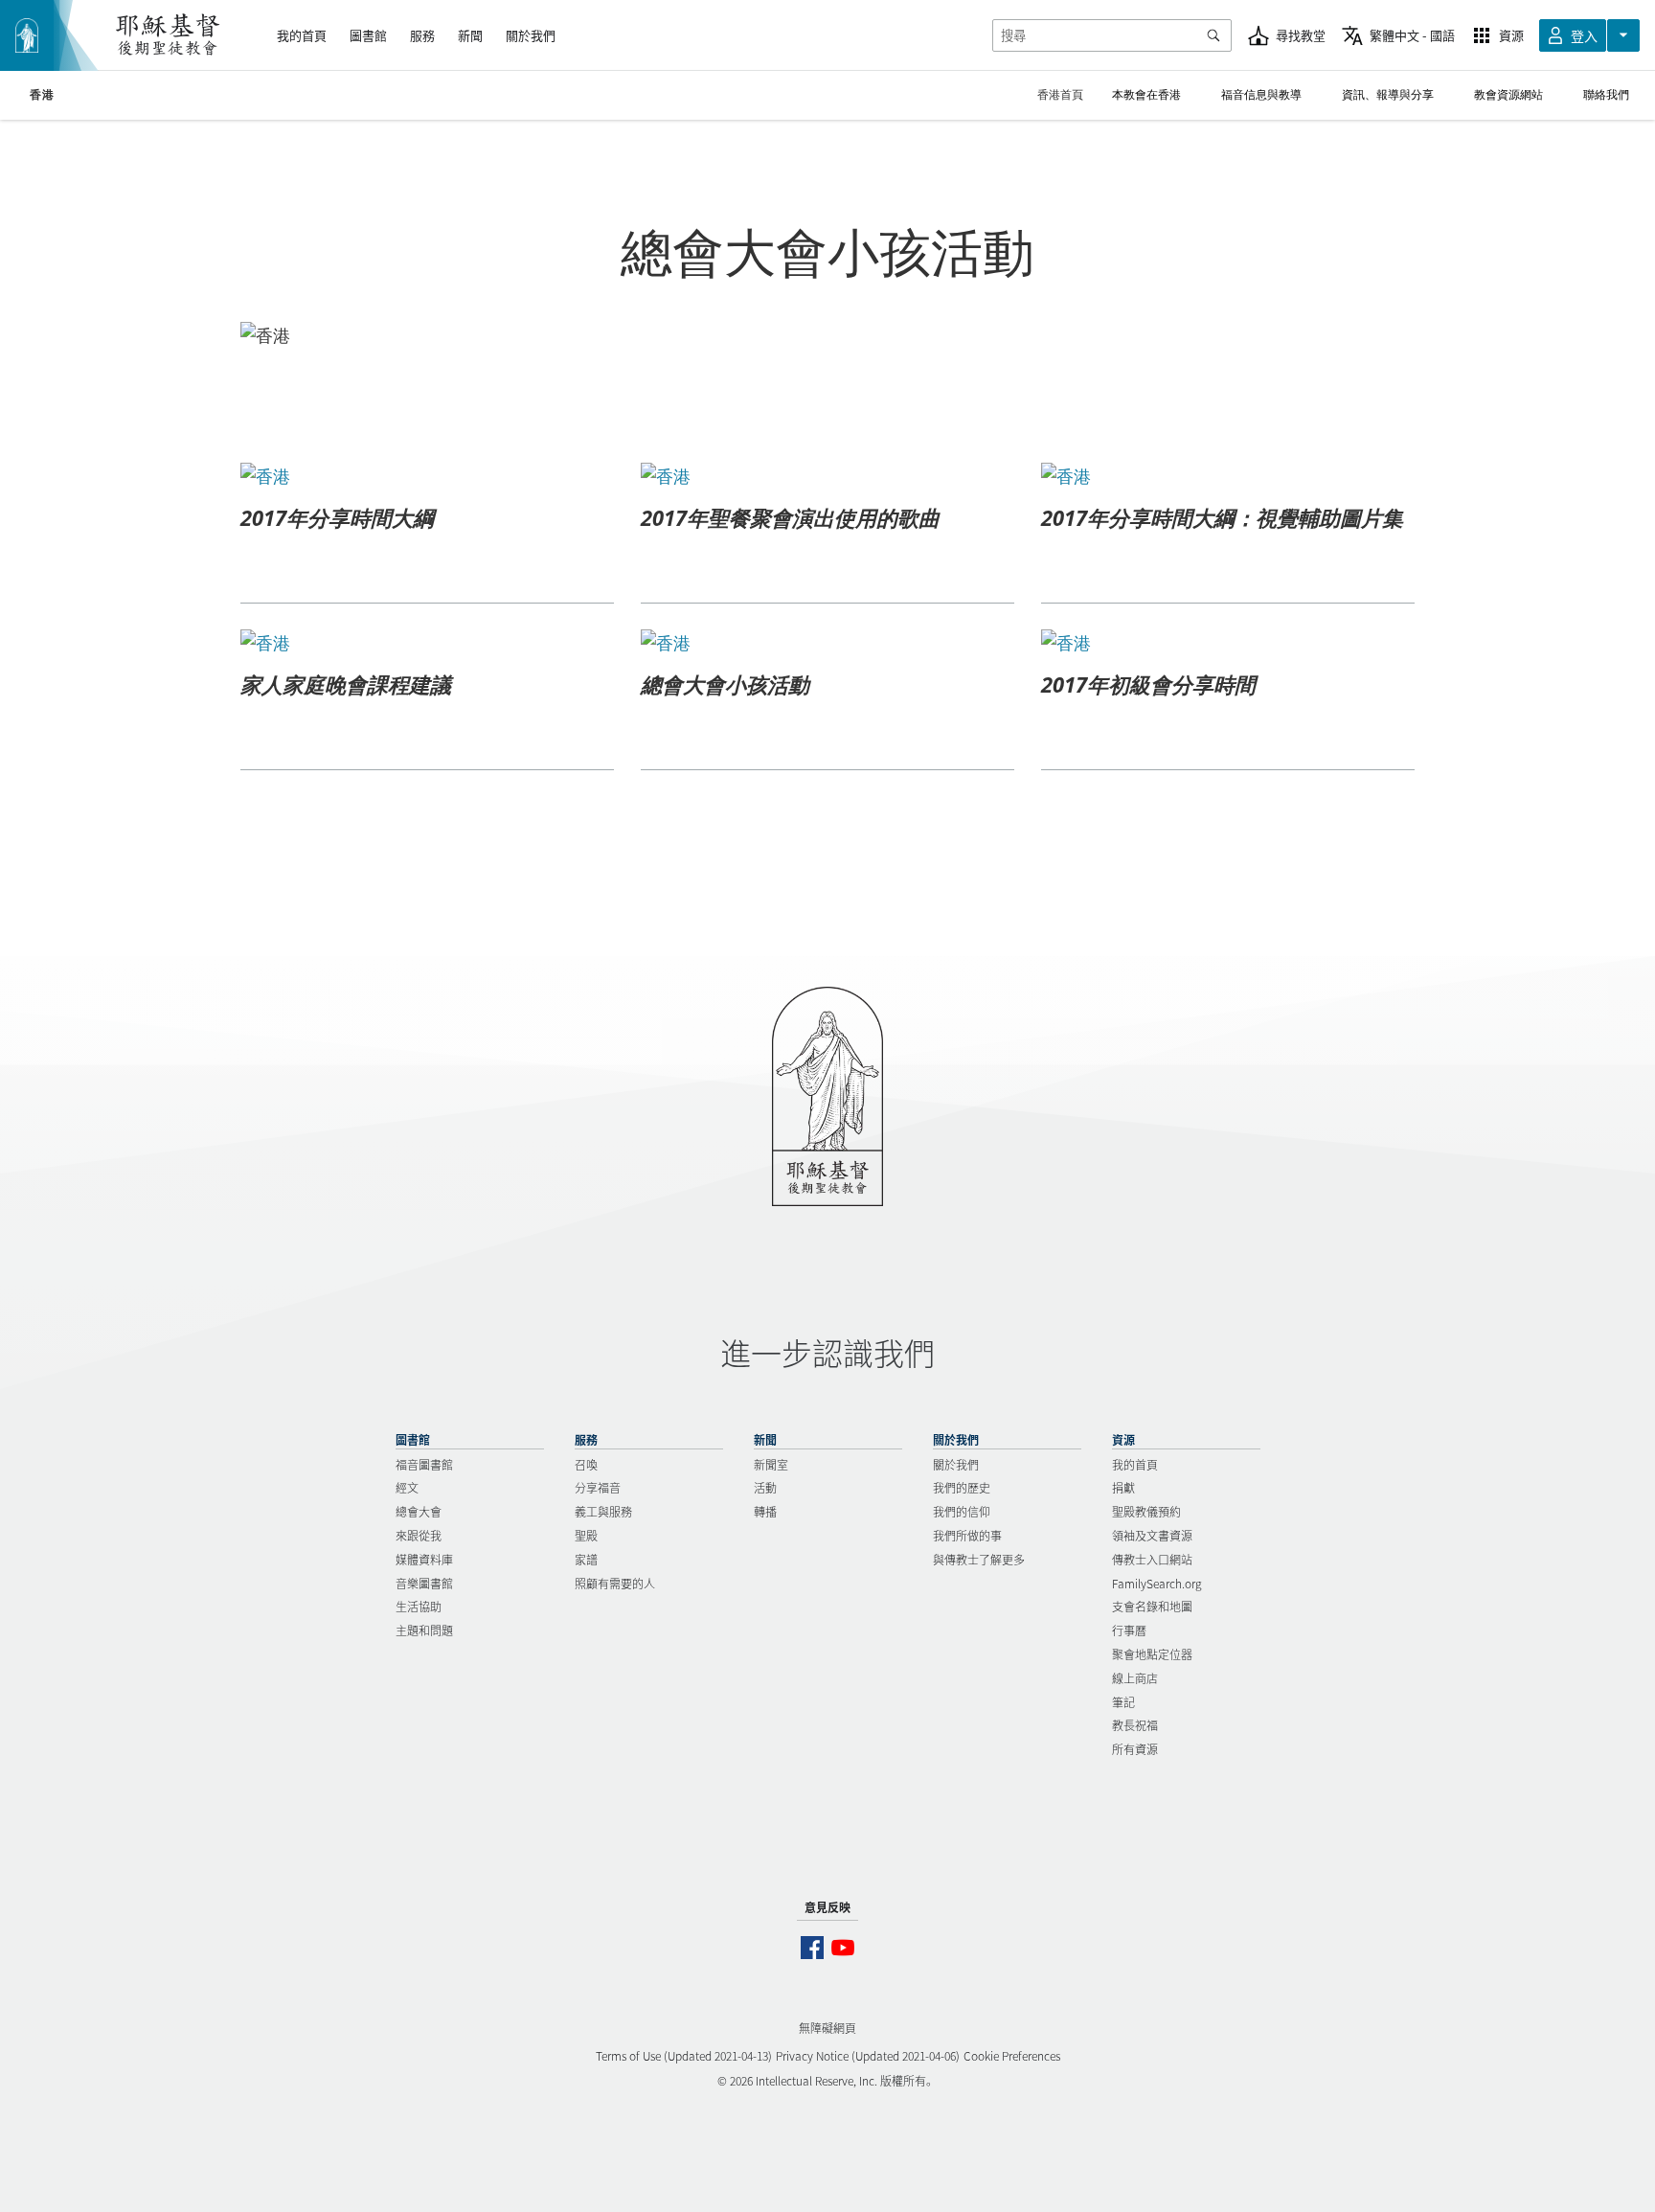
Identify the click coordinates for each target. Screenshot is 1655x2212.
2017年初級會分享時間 (1148, 684)
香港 (42, 95)
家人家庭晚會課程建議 (346, 684)
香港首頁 (1060, 94)
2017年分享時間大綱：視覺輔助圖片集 (1222, 517)
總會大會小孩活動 (725, 684)
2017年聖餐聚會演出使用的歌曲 (790, 517)
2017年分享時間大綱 (337, 517)
